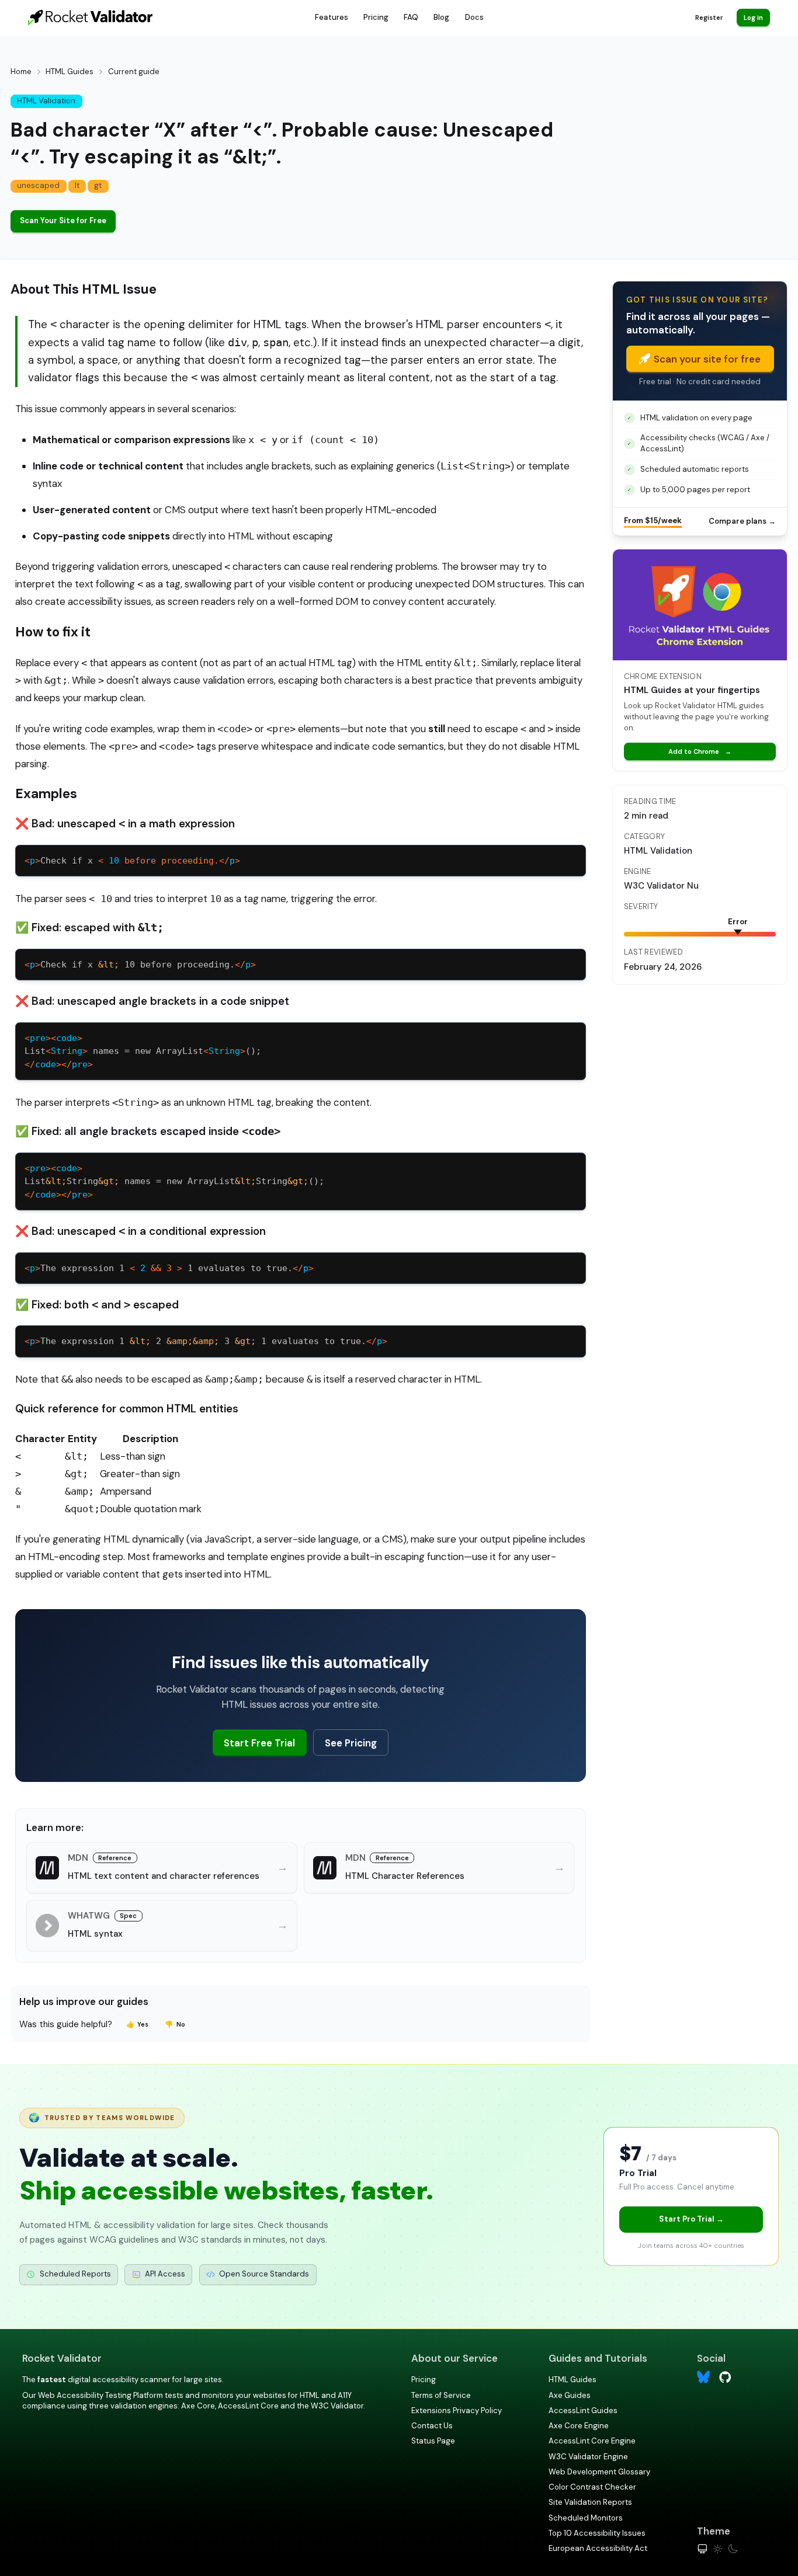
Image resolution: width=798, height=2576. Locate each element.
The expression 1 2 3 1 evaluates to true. (206, 1341)
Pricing (376, 17)
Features (332, 17)
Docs (474, 17)
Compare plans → (742, 521)
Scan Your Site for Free (63, 220)
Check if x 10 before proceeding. (140, 965)
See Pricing (351, 1743)
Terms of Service (441, 2395)
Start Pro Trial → (691, 2219)
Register (709, 18)
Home (21, 72)
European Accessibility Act (598, 2548)
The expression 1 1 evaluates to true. (169, 1268)
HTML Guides (70, 72)
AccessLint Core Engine (592, 2441)
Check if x (132, 861)
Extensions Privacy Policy (457, 2410)
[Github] (725, 2377)
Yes (138, 2024)
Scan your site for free (707, 359)
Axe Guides (570, 2395)
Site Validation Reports (590, 2502)
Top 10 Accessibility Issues (597, 2533)
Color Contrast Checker (592, 2487)
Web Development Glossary (599, 2472)
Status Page (433, 2441)
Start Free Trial (259, 1743)
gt (98, 185)
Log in (753, 18)
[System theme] (702, 2549)
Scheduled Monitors (586, 2518)
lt (77, 185)
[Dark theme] (733, 2549)
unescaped (38, 185)
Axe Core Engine (579, 2426)
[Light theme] (718, 2549)
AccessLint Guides (583, 2410)
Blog (441, 17)
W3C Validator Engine (588, 2457)
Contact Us (432, 2426)
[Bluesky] (704, 2377)
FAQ (411, 17)
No (175, 2024)
